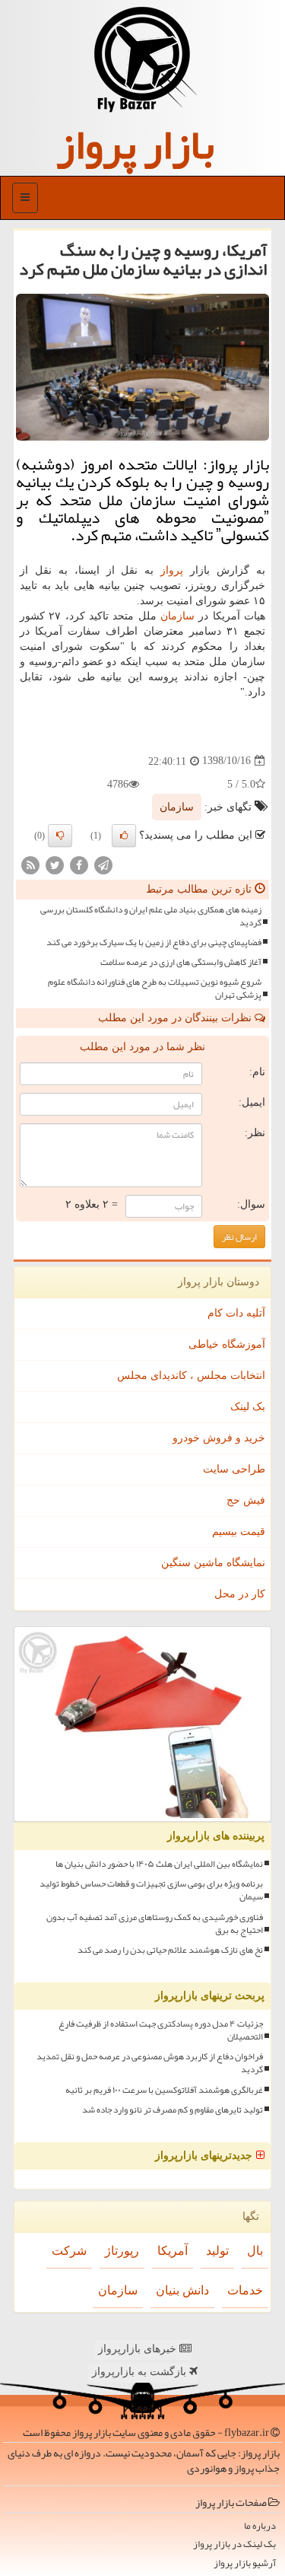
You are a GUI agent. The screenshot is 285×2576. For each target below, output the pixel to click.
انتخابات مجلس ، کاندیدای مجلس (191, 1376)
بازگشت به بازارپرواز (141, 2372)
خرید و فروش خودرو (219, 1438)
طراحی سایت (234, 1469)
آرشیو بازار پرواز (245, 2563)
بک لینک (248, 1407)
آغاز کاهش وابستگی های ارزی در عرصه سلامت (181, 962)
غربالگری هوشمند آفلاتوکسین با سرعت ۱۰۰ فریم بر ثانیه (164, 2090)
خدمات (245, 2290)
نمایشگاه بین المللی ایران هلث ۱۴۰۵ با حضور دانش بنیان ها (159, 1864)
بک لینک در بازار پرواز (234, 2544)
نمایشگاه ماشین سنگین (213, 1563)
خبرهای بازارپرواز (139, 2349)
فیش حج (246, 1500)
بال (255, 2251)
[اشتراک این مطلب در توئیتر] (55, 864)
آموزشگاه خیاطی (227, 1344)
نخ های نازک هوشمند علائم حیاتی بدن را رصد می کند (170, 1950)
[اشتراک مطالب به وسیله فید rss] (30, 864)
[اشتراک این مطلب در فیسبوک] (79, 864)
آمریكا (173, 2251)
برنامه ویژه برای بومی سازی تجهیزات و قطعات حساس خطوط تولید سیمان (151, 1890)
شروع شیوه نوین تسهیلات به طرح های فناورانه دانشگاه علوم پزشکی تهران (155, 989)
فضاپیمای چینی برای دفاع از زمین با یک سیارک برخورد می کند (154, 943)
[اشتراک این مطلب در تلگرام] (103, 864)
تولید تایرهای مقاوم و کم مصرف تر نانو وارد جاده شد (173, 2110)
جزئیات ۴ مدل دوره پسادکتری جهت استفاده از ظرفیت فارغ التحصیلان (161, 2030)
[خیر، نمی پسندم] (60, 836)
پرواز (172, 570)
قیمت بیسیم (239, 1532)
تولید (217, 2251)
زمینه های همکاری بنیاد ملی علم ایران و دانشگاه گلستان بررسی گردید (151, 916)
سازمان (177, 616)
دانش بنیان (182, 2290)
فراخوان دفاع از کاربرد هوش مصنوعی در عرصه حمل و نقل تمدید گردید (150, 2063)
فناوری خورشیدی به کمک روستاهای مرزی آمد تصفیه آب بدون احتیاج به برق (155, 1924)
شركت (69, 2251)
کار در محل (240, 1594)
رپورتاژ (122, 2251)
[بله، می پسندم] (124, 836)
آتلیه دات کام (236, 1313)
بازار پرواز (135, 145)
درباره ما (260, 2526)
